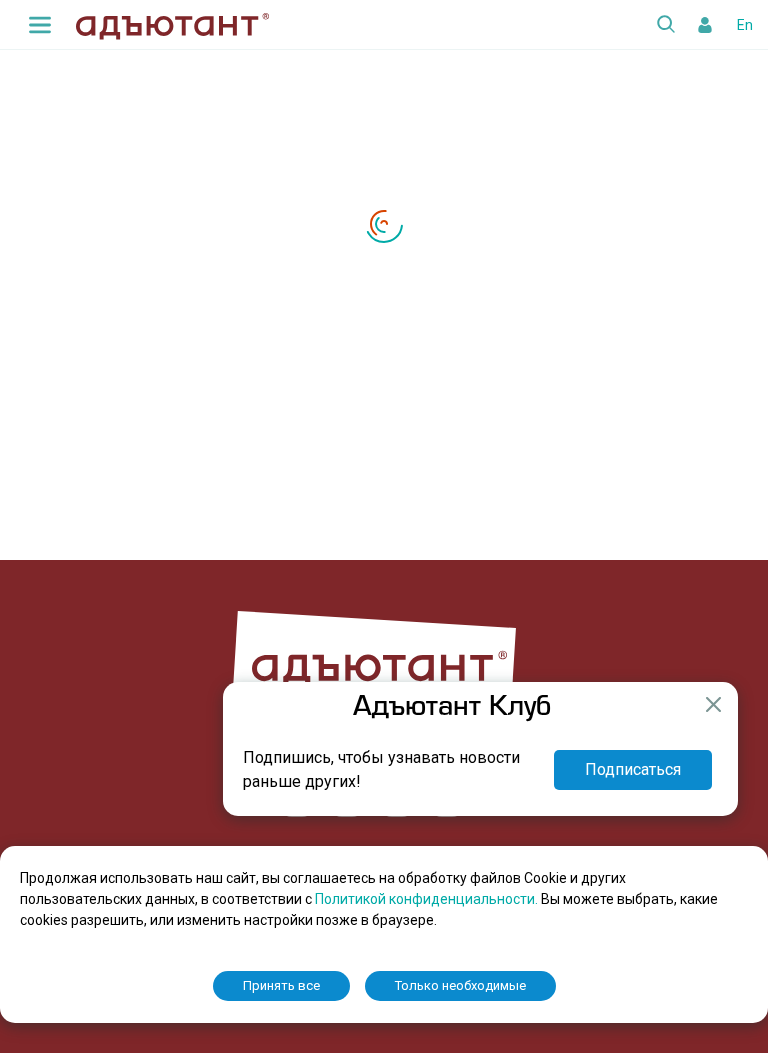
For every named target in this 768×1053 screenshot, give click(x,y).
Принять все (281, 985)
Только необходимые (460, 985)
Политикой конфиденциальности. (428, 899)
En (745, 25)
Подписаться (633, 769)
